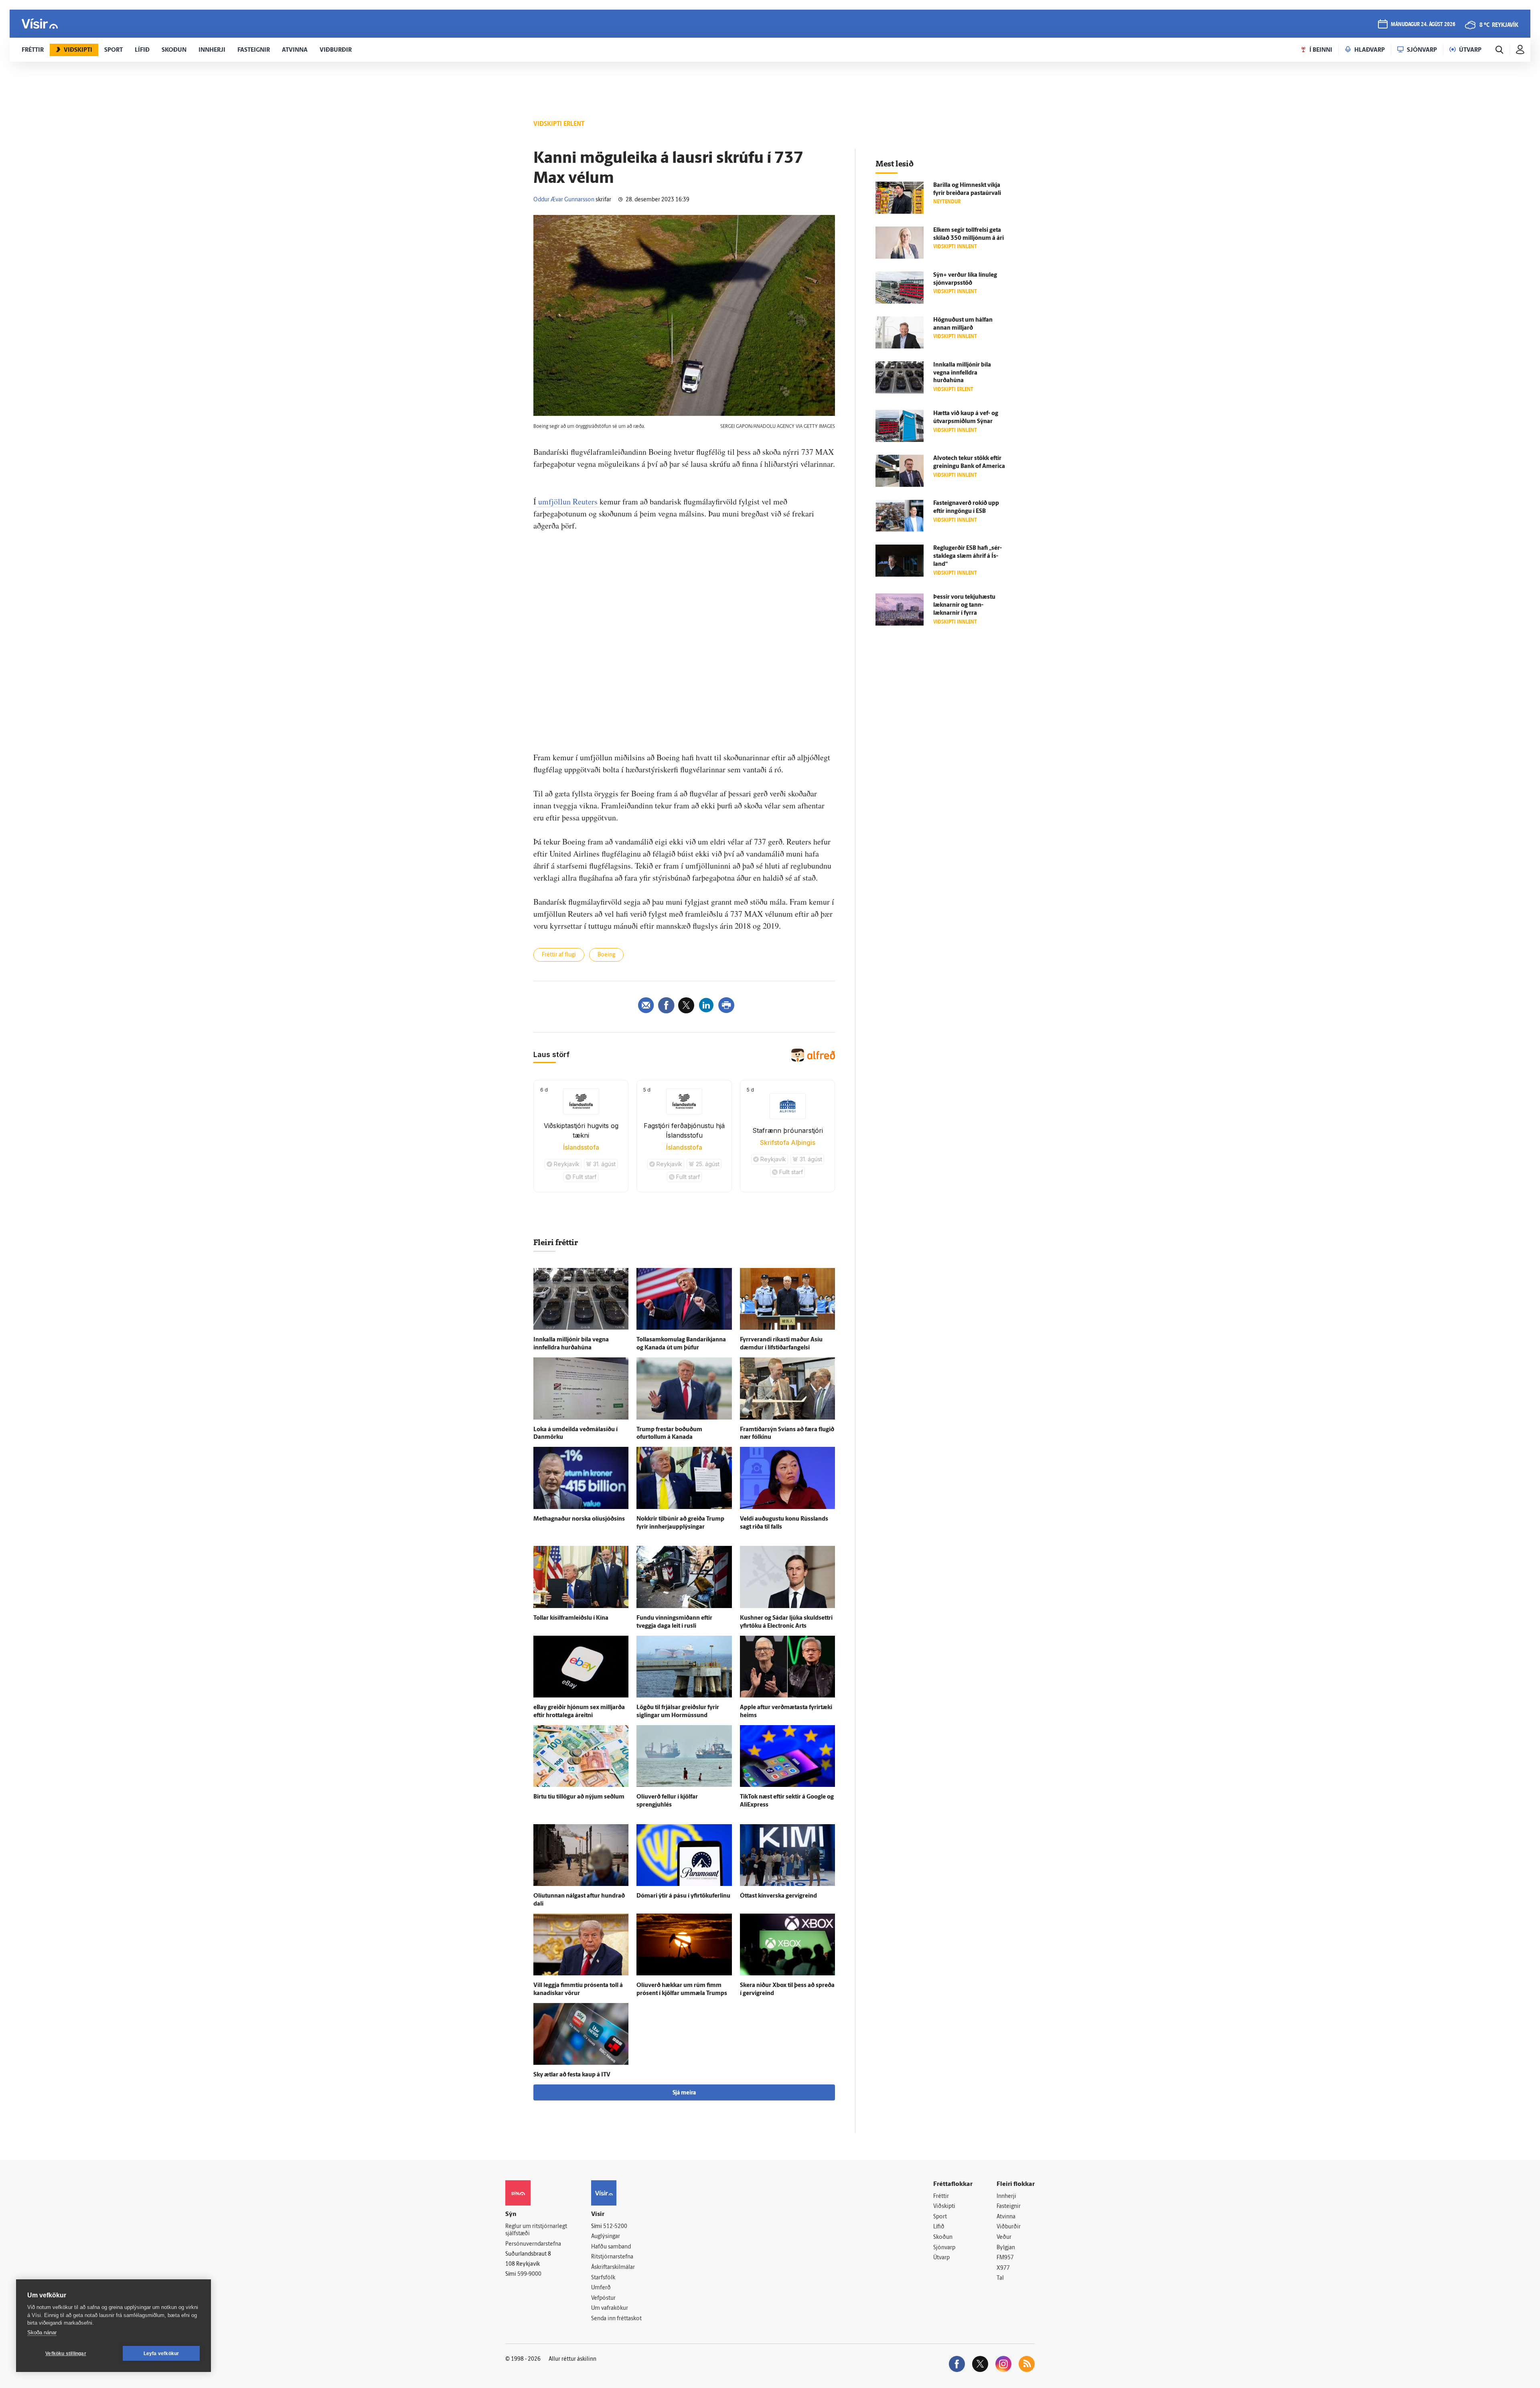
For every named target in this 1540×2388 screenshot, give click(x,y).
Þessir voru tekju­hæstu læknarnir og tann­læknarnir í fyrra (964, 605)
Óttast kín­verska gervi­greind (778, 1896)
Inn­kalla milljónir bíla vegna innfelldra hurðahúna (962, 373)
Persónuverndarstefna (533, 2244)
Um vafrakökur (610, 2308)
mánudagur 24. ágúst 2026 (1423, 25)
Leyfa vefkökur (161, 2354)
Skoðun (943, 2237)
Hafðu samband (611, 2247)
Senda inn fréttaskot (616, 2319)
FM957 (1005, 2258)
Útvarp (941, 2258)
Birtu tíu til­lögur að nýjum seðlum (579, 1797)
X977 (1003, 2268)
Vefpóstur (603, 2298)
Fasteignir (1009, 2207)
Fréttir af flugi (559, 955)
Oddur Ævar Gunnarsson (564, 200)
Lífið (939, 2227)
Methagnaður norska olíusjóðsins (579, 1519)
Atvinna (1006, 2217)
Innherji (1006, 2197)
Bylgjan (1006, 2248)
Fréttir (941, 2197)
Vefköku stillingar (66, 2354)
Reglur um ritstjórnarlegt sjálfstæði (536, 2230)
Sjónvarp (944, 2248)
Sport (940, 2217)
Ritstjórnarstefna (612, 2257)
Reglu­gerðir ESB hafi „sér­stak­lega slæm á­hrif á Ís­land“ (968, 556)
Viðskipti (944, 2207)
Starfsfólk (603, 2278)
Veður (1004, 2237)
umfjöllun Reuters (568, 501)
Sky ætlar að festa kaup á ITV (572, 2075)
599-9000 (529, 2274)
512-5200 (615, 2227)
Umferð (601, 2288)
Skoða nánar (42, 2332)
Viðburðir (1009, 2227)
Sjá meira (684, 2093)
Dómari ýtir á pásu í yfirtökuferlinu (683, 1896)
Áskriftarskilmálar (613, 2267)
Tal (1000, 2278)
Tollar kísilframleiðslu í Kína (571, 1618)
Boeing (606, 955)
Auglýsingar (606, 2237)
